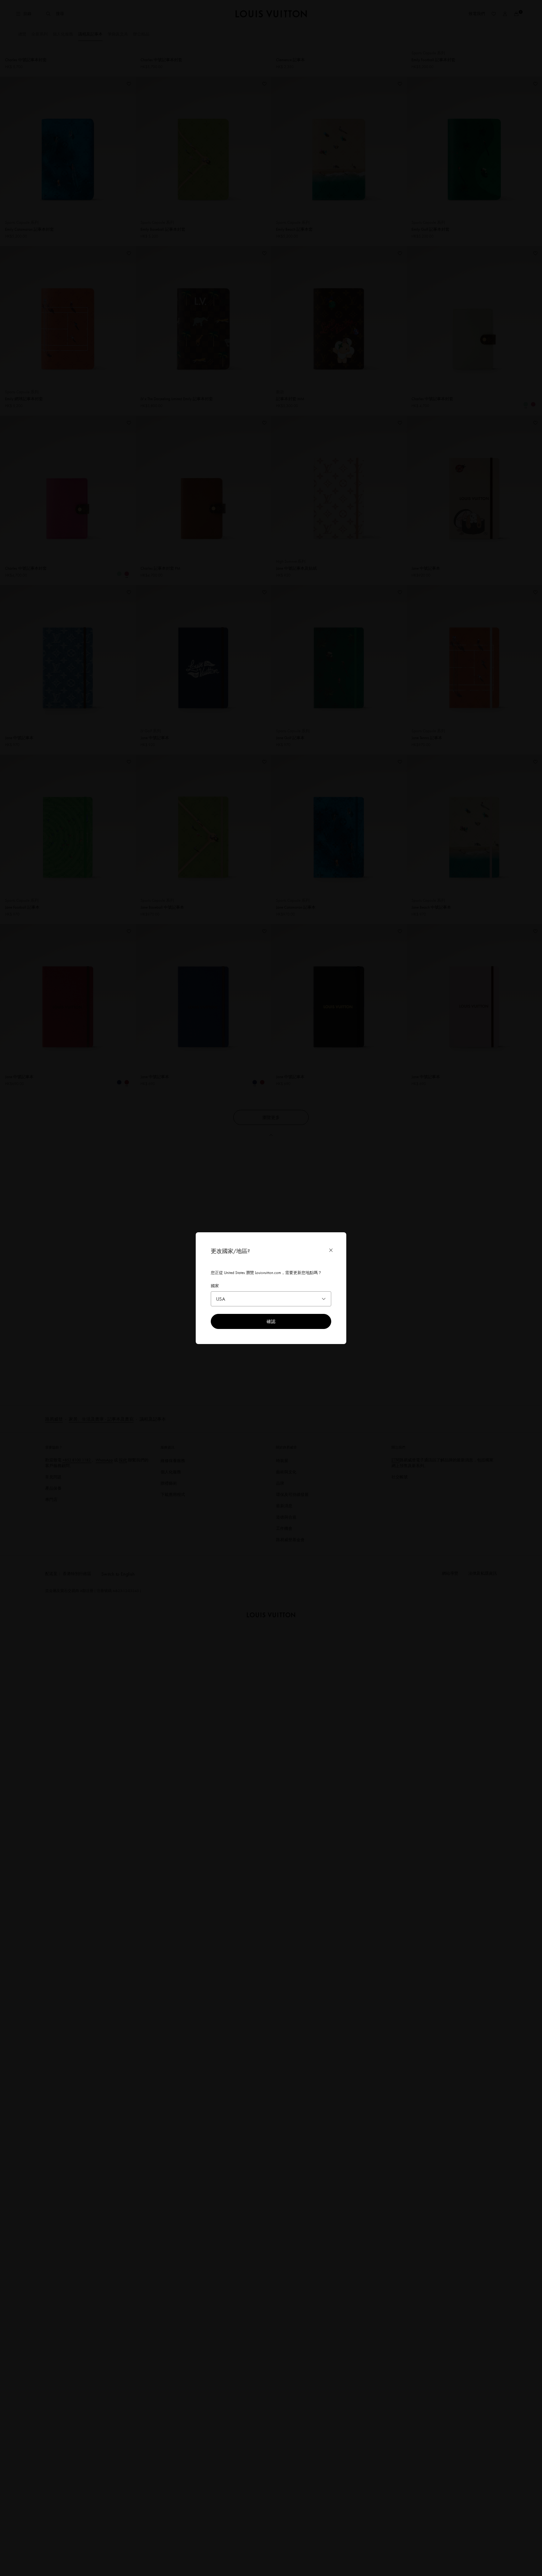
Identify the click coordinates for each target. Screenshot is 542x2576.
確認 (271, 1321)
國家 (215, 1286)
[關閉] (331, 1250)
